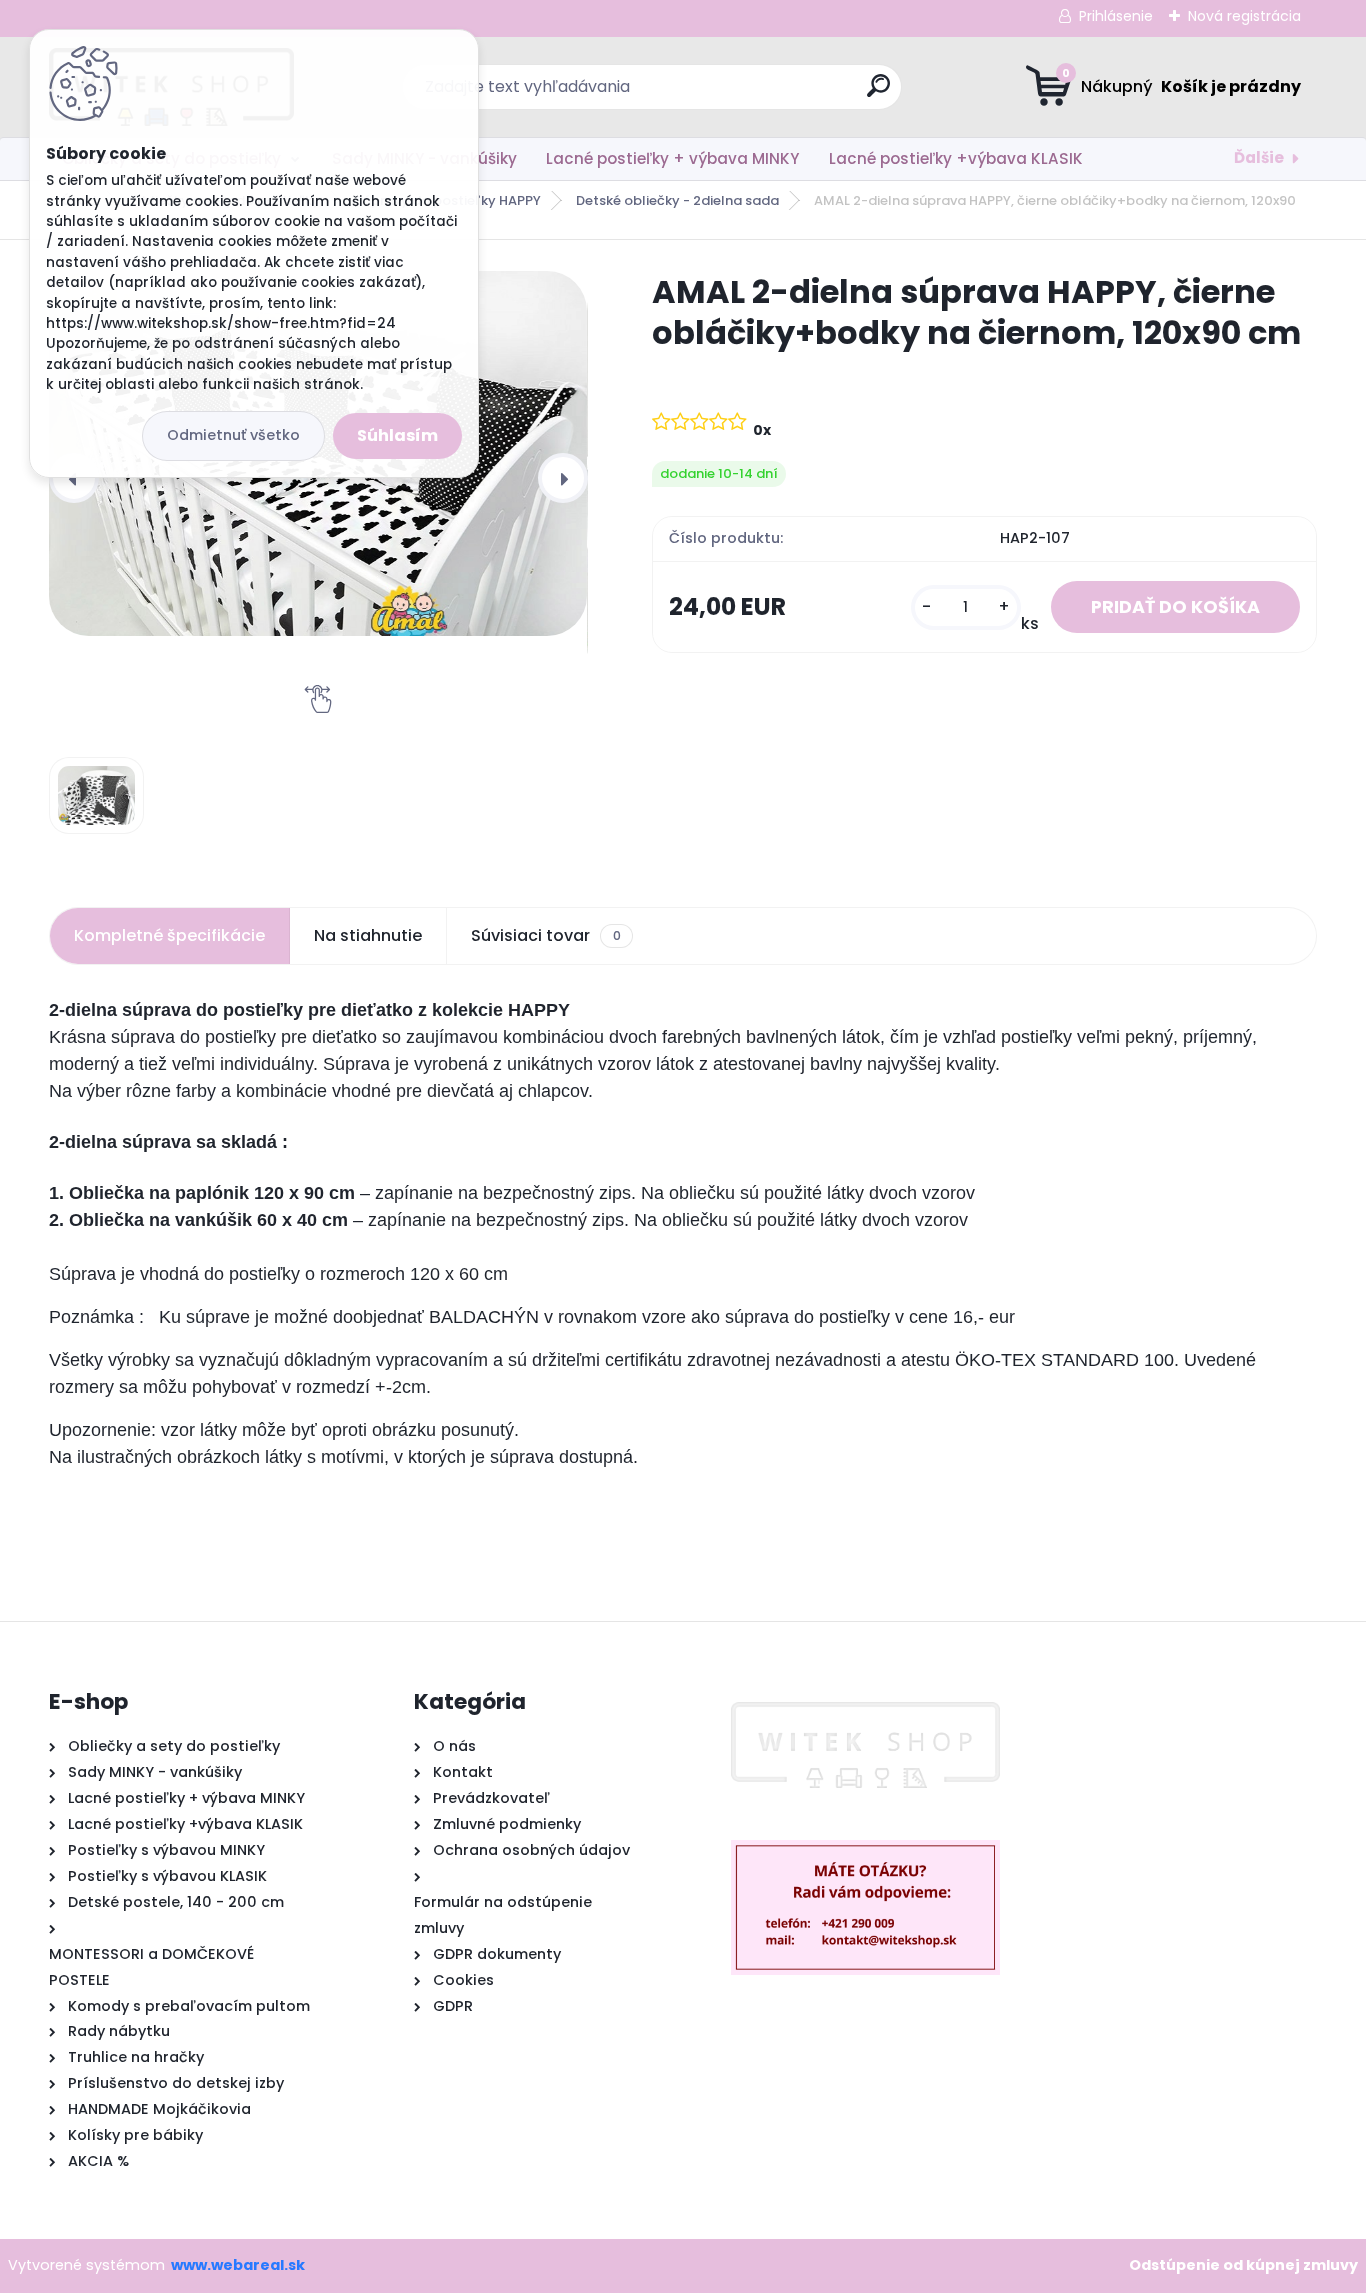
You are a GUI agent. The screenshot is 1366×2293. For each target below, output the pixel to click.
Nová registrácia (1244, 16)
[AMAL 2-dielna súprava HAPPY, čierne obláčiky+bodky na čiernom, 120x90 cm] (96, 795)
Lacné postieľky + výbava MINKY (672, 158)
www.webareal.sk (238, 2265)
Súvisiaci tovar (545, 935)
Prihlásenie (1116, 16)
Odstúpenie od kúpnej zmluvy (1243, 2265)
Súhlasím (397, 435)
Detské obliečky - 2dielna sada (677, 200)
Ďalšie (1259, 157)
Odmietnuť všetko (233, 435)
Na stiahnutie (368, 935)
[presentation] (563, 478)
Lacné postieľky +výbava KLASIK (956, 158)
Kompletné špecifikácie (169, 935)
